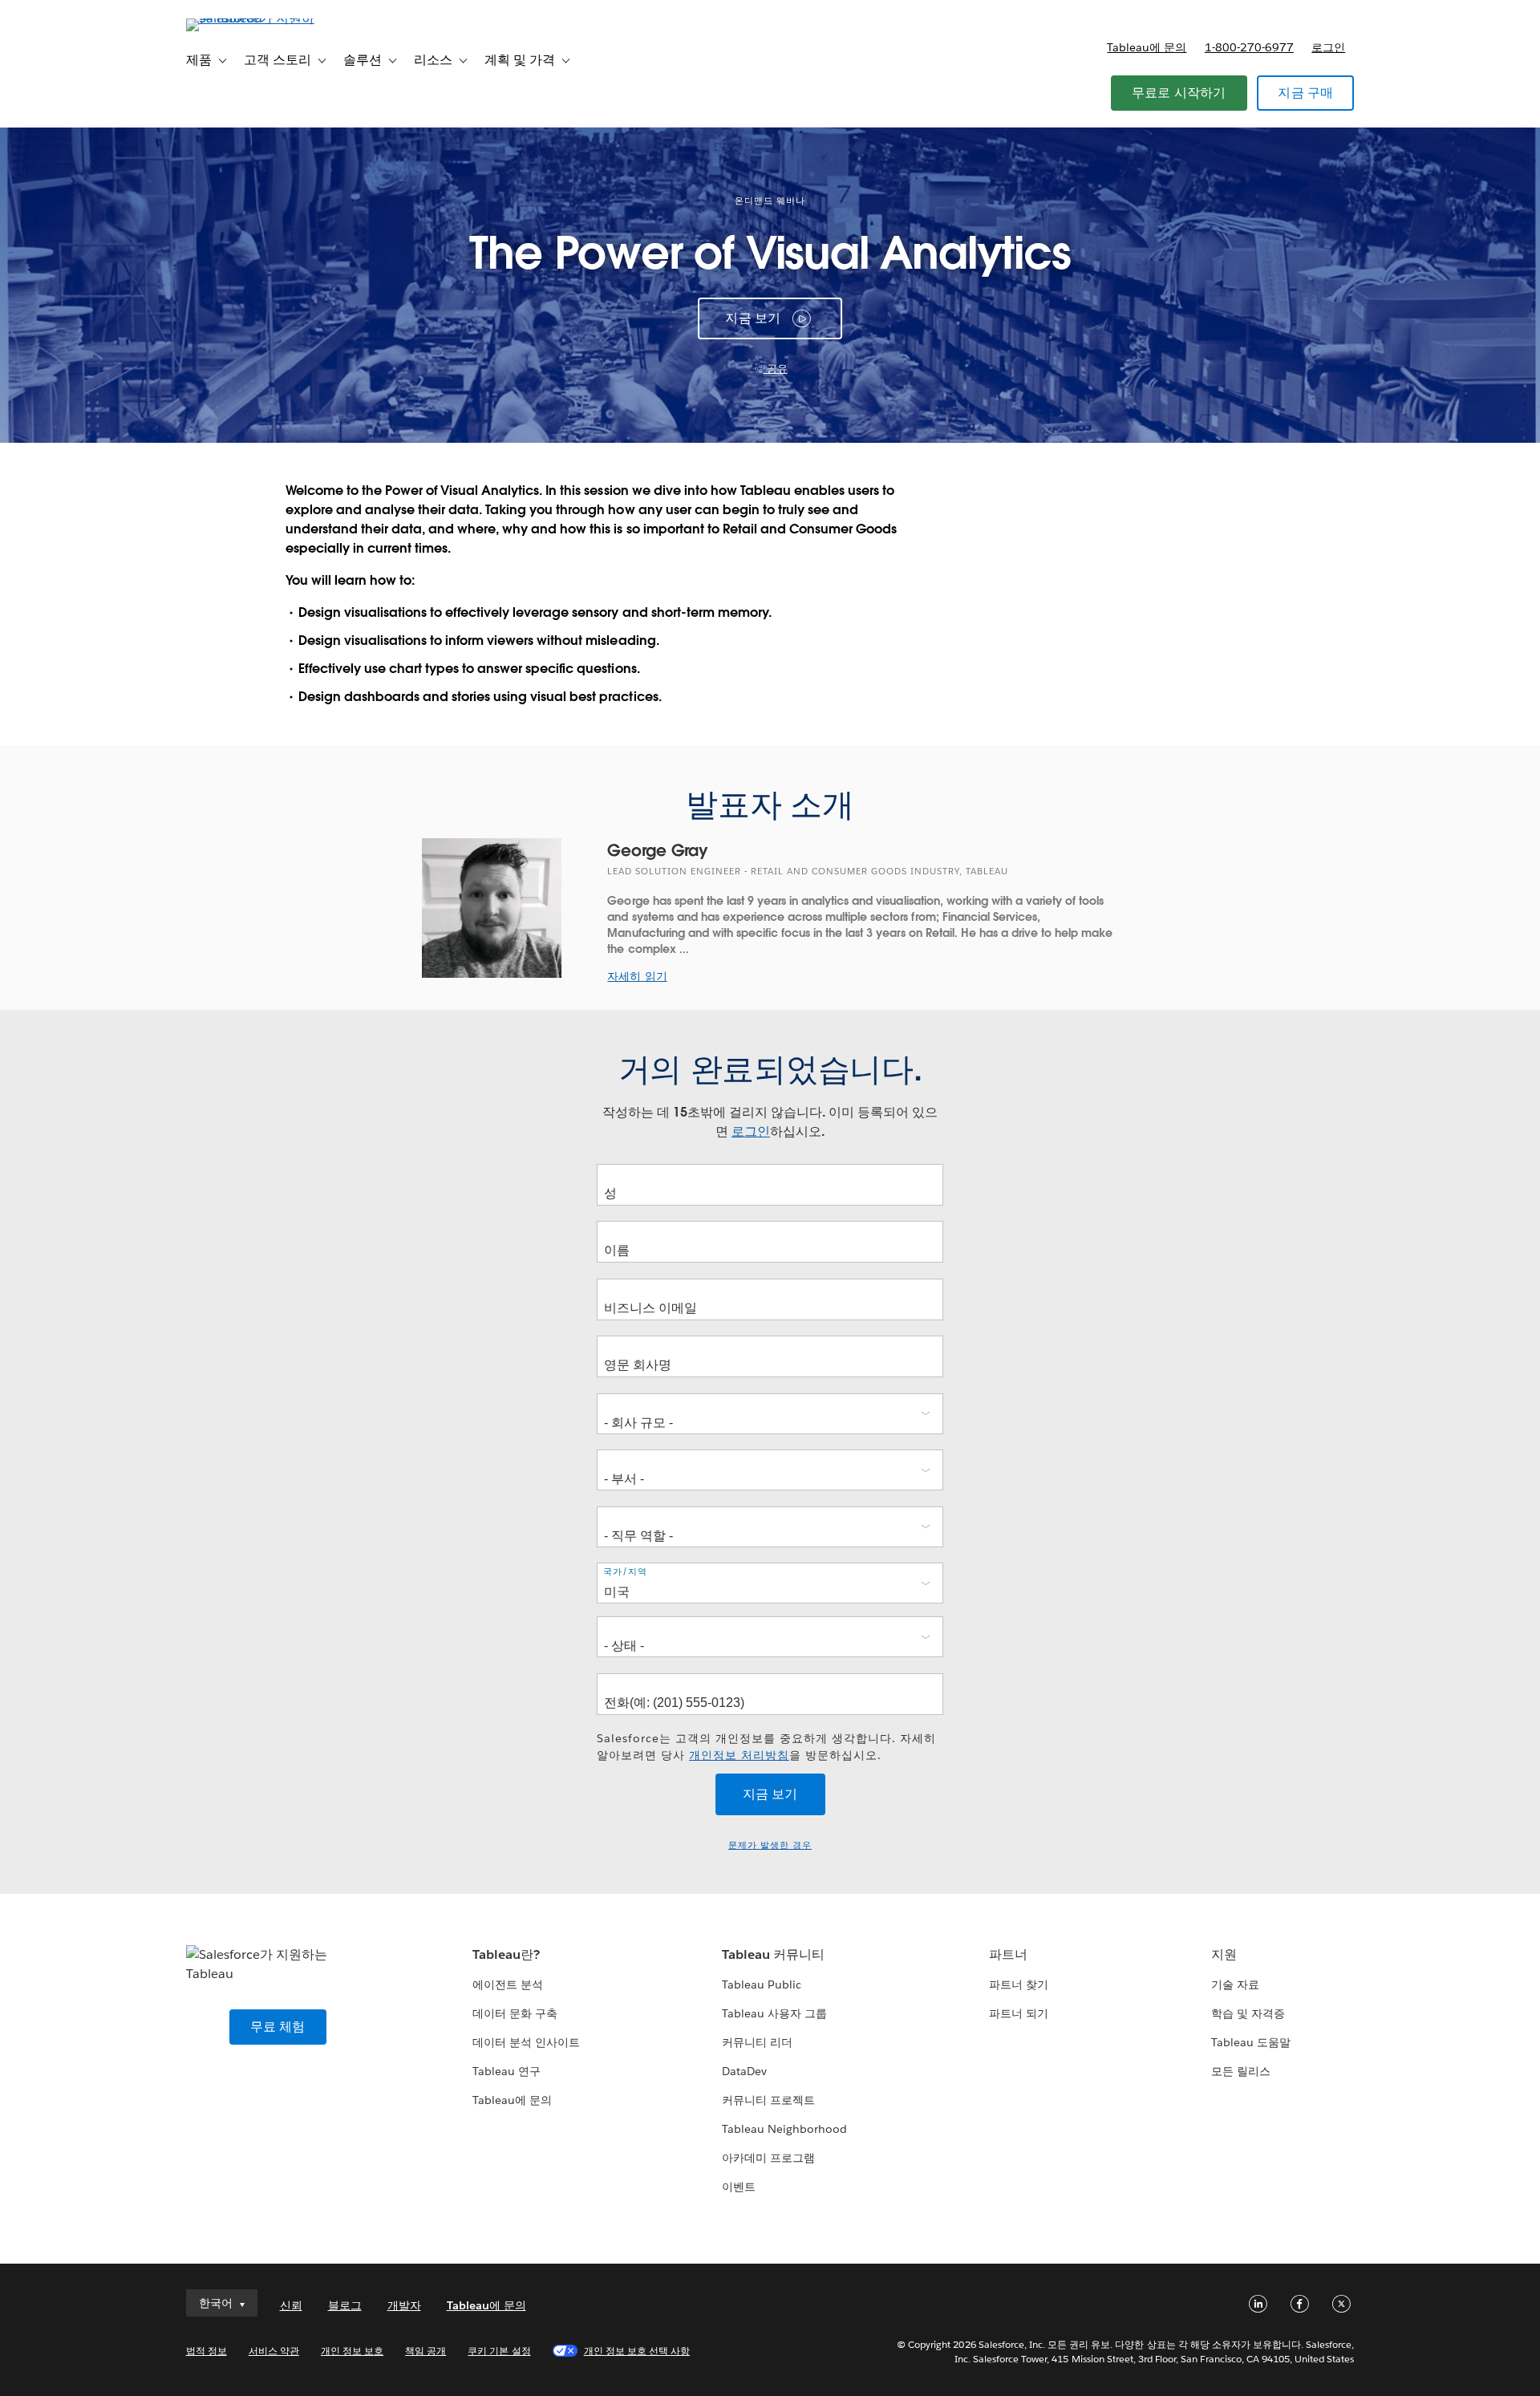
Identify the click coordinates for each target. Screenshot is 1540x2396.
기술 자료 (1235, 1985)
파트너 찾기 (1019, 1985)
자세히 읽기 (637, 976)
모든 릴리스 (1241, 2071)
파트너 (1008, 1954)
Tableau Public (762, 1985)
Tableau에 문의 (1147, 47)
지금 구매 (1305, 93)
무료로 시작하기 (1179, 93)
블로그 (345, 2305)
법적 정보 (207, 2351)
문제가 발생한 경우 (770, 1845)
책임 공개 (426, 2351)
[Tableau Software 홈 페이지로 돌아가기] (254, 18)
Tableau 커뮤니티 (773, 1954)
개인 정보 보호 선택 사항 (637, 2351)
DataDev (744, 2071)
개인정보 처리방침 (739, 1755)
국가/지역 (625, 1571)
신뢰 (291, 2305)
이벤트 (739, 2187)
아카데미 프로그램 (768, 2158)
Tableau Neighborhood (784, 2129)
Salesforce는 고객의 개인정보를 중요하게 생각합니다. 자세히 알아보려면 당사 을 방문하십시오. (766, 1747)
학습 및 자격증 (1248, 2013)
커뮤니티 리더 (757, 2042)
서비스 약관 (274, 2351)
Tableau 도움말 (1251, 2042)
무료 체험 (278, 2027)
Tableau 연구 (507, 2071)
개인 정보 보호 (352, 2351)
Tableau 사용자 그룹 (774, 2013)
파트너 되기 (1019, 2013)
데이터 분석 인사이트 (526, 2042)
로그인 (1328, 47)
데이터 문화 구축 (515, 2013)
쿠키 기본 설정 (499, 2351)
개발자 (404, 2305)
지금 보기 (753, 318)
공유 (776, 369)
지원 (1224, 1954)
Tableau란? (506, 1954)
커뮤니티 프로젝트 (768, 2100)
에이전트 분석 (508, 1985)
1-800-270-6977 (1249, 47)
